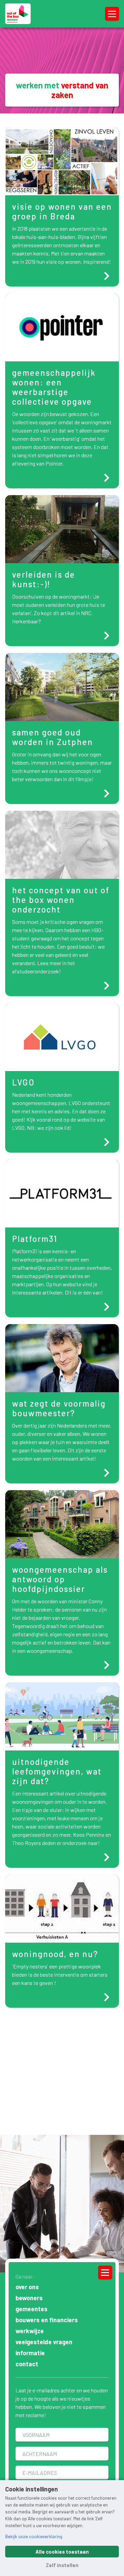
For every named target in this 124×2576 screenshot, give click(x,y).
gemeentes (32, 2309)
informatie (30, 2353)
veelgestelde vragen (44, 2342)
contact (27, 2364)
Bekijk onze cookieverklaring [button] (34, 2536)
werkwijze (30, 2331)
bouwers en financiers (47, 2320)
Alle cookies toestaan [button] (62, 2552)
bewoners (29, 2298)
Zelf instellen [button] (62, 2565)
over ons (27, 2287)
